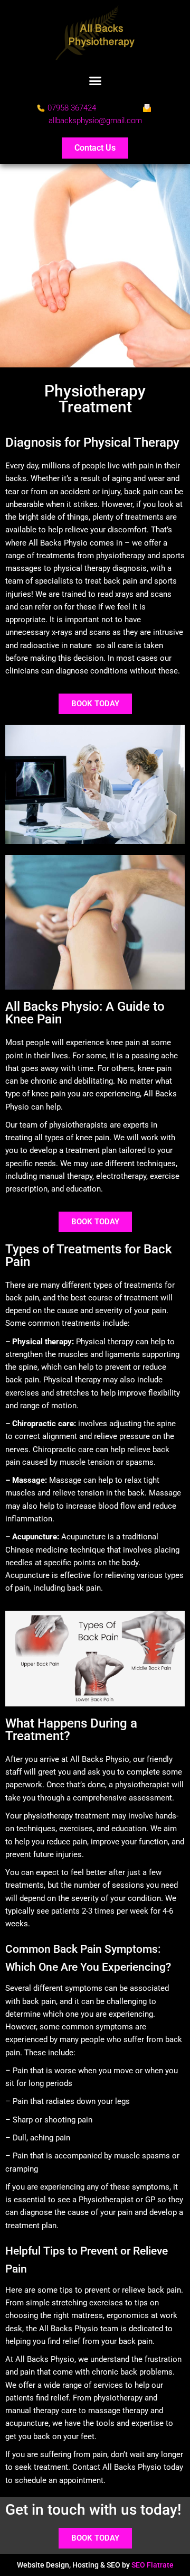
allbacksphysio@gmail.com (95, 121)
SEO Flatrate (153, 2565)
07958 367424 (72, 108)
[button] (95, 81)
